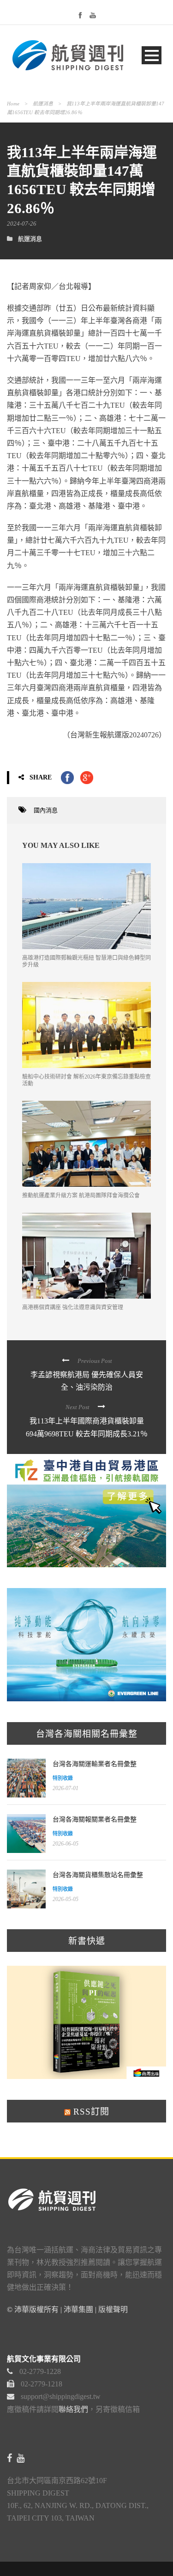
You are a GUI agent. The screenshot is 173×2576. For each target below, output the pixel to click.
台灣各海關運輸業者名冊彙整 (95, 1764)
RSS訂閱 (90, 2112)
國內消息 (46, 810)
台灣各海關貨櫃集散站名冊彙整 (98, 1875)
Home (13, 104)
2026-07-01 (66, 1788)
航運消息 (43, 104)
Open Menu (152, 55)
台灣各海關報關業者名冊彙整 (95, 1819)
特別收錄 (63, 1778)
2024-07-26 (22, 224)
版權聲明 (113, 2309)
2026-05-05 (66, 1899)
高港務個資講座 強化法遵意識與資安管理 (73, 1307)
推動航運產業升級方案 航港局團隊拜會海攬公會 (81, 1196)
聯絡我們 (73, 2409)
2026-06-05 (66, 1844)
